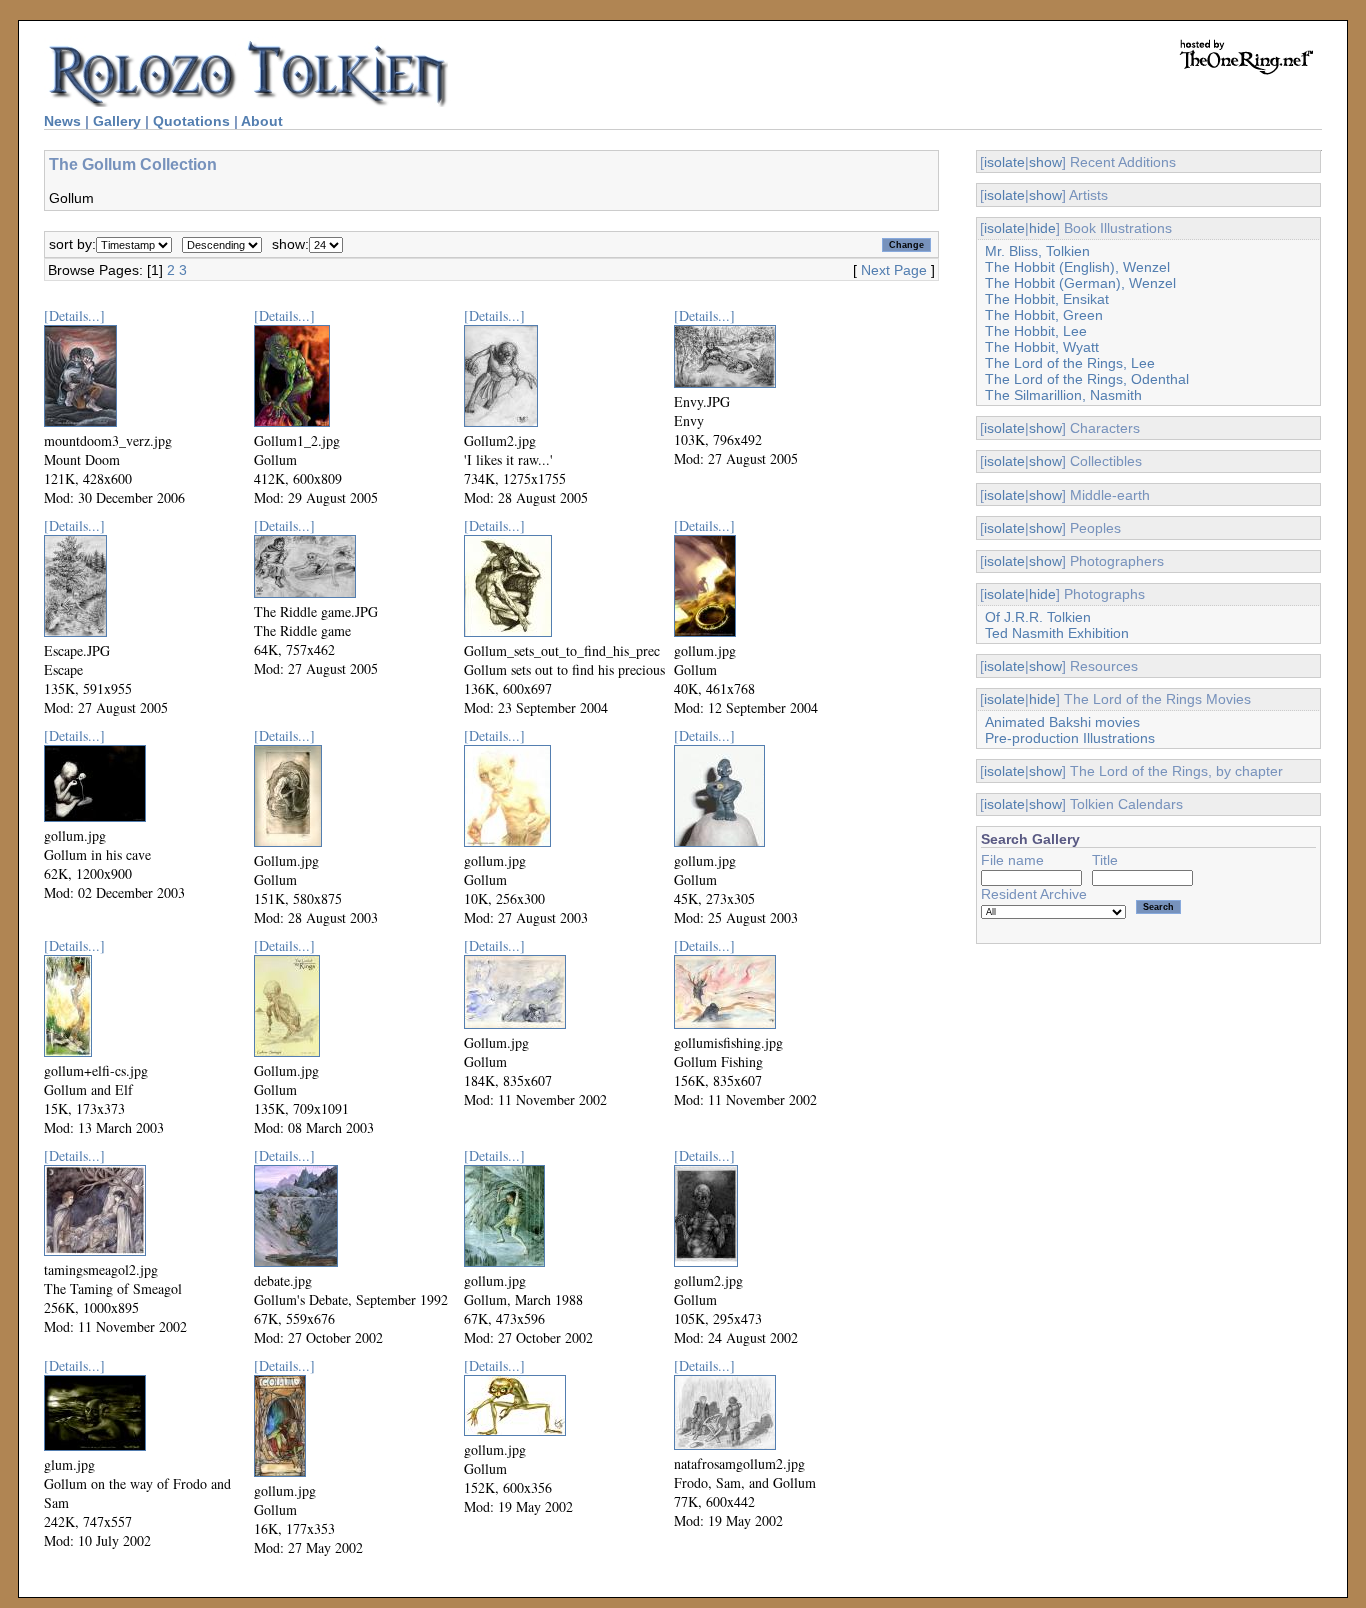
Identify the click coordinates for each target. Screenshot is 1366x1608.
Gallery (117, 121)
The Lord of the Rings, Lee (1070, 363)
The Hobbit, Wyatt (1042, 347)
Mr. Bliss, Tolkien (1037, 251)
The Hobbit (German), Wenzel (1080, 283)
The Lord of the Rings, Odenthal (1087, 379)
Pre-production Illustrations (1070, 738)
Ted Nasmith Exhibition (1057, 633)
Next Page (894, 270)
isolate (1004, 162)
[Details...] (74, 315)
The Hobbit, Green (1044, 315)
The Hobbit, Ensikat (1047, 299)
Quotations (191, 121)
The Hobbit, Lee (1036, 331)
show (1045, 162)
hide (1042, 228)
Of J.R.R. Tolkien (1038, 617)
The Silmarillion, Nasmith (1063, 395)
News (62, 121)
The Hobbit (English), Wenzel (1077, 267)
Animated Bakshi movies (1062, 722)
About (262, 121)
